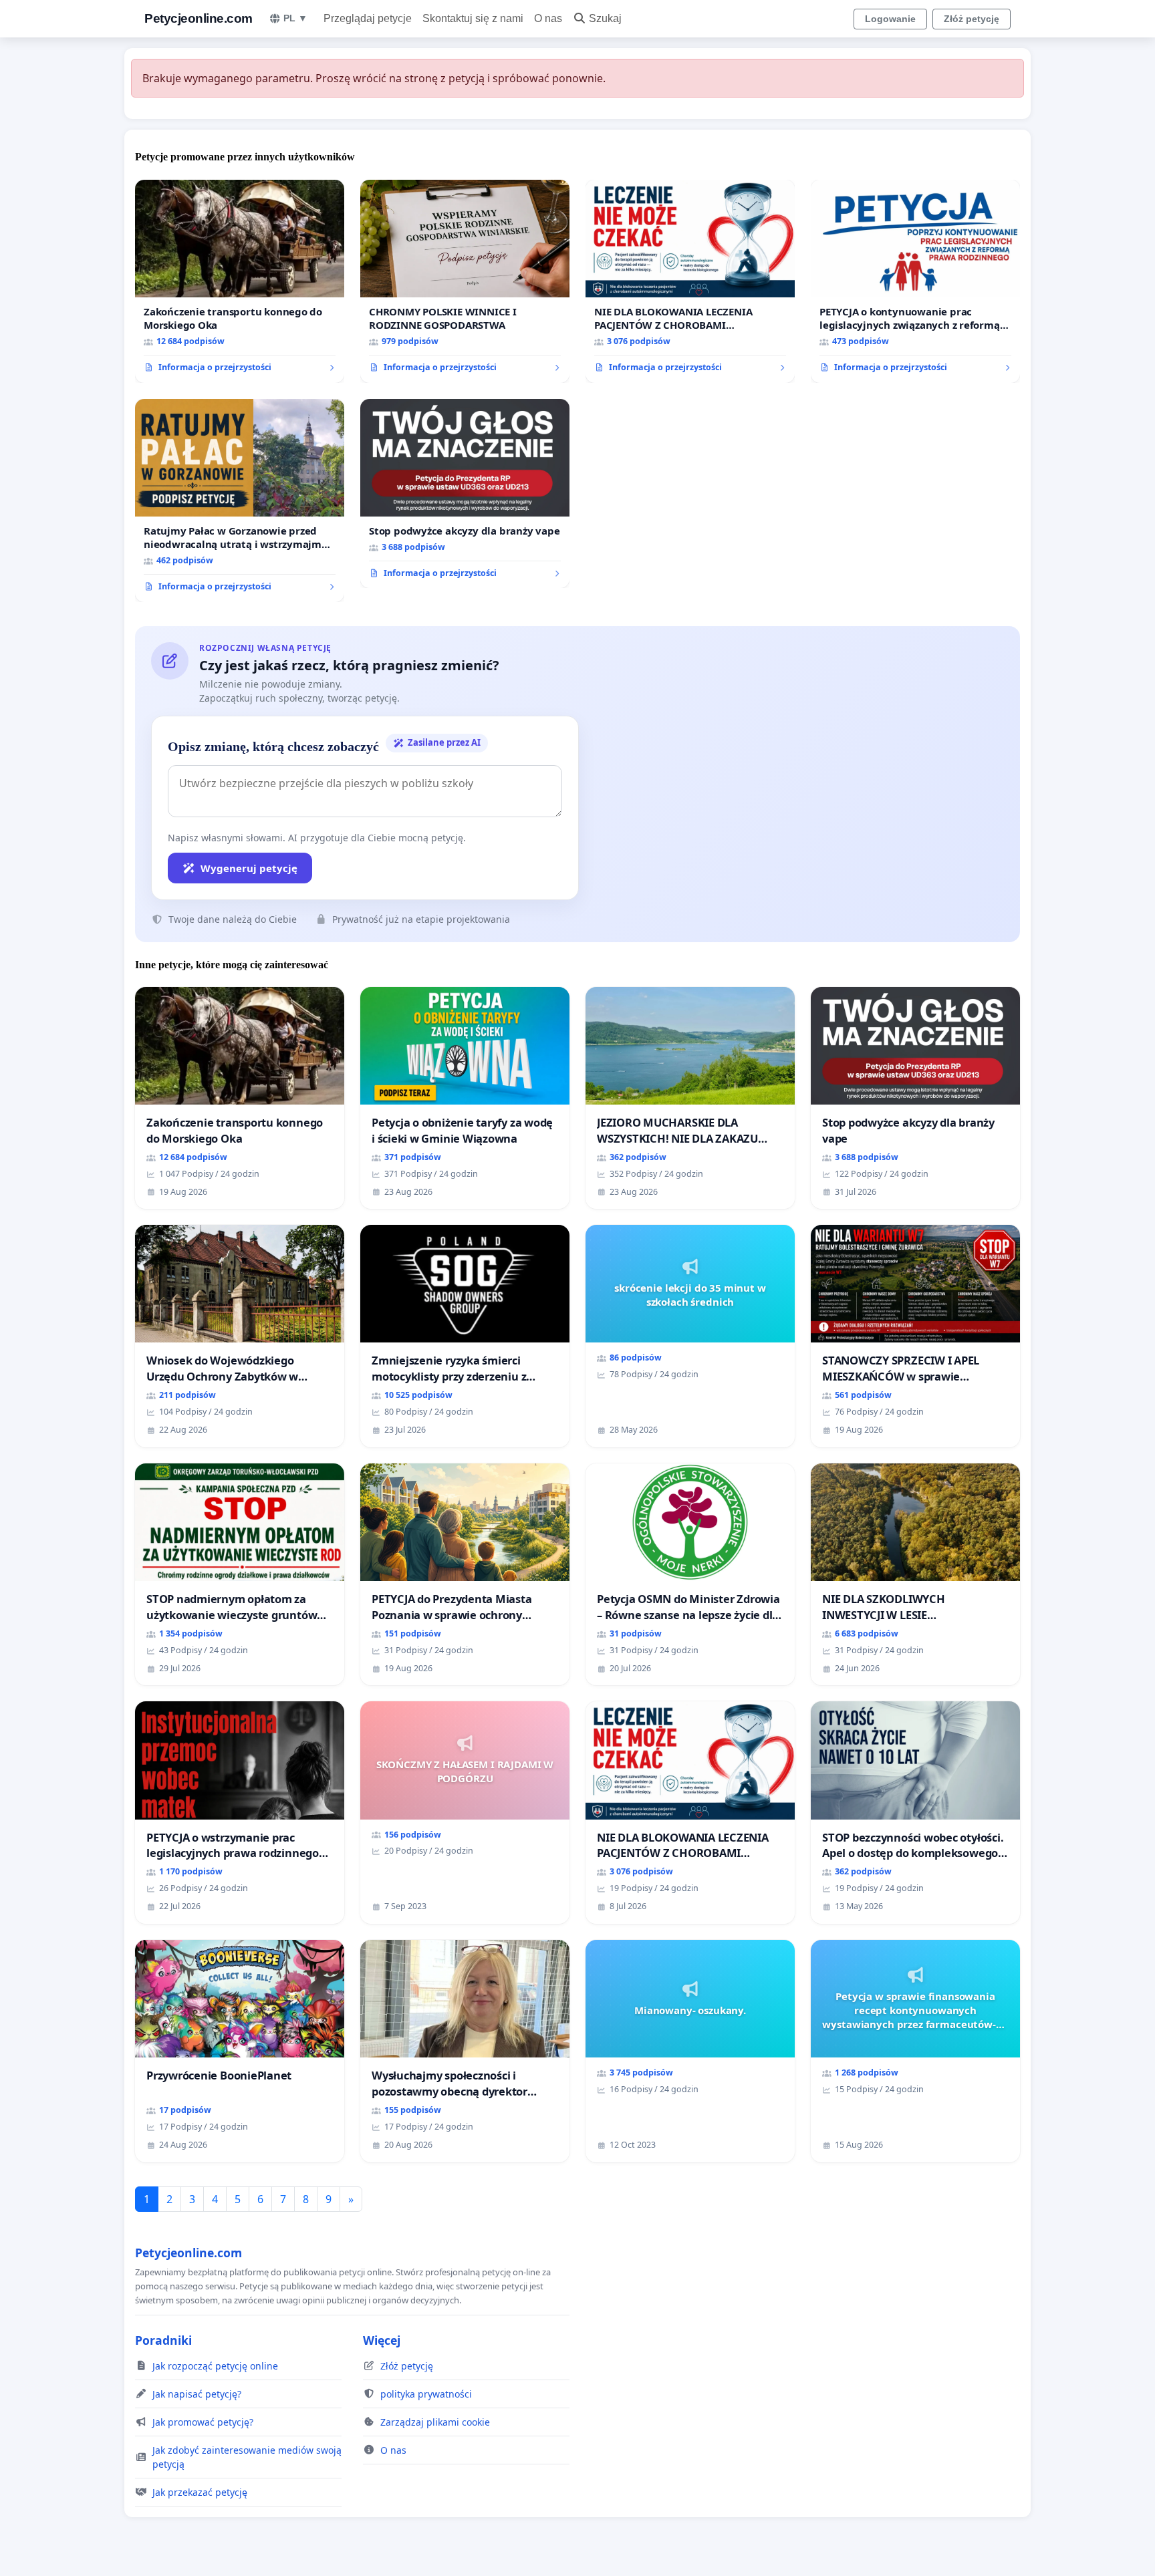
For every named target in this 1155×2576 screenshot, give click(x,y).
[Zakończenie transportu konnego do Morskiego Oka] (240, 281)
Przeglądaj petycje (368, 18)
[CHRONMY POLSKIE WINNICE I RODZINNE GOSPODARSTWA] (465, 281)
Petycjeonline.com (199, 18)
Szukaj (605, 18)
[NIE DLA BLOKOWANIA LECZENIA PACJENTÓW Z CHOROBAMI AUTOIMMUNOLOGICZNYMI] (690, 281)
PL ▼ (295, 18)
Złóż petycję (972, 19)
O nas (548, 18)
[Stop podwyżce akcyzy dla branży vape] (465, 494)
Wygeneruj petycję (249, 868)
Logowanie (890, 19)
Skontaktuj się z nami (473, 18)
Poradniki (163, 2340)
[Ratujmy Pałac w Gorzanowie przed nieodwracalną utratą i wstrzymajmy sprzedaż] (240, 500)
